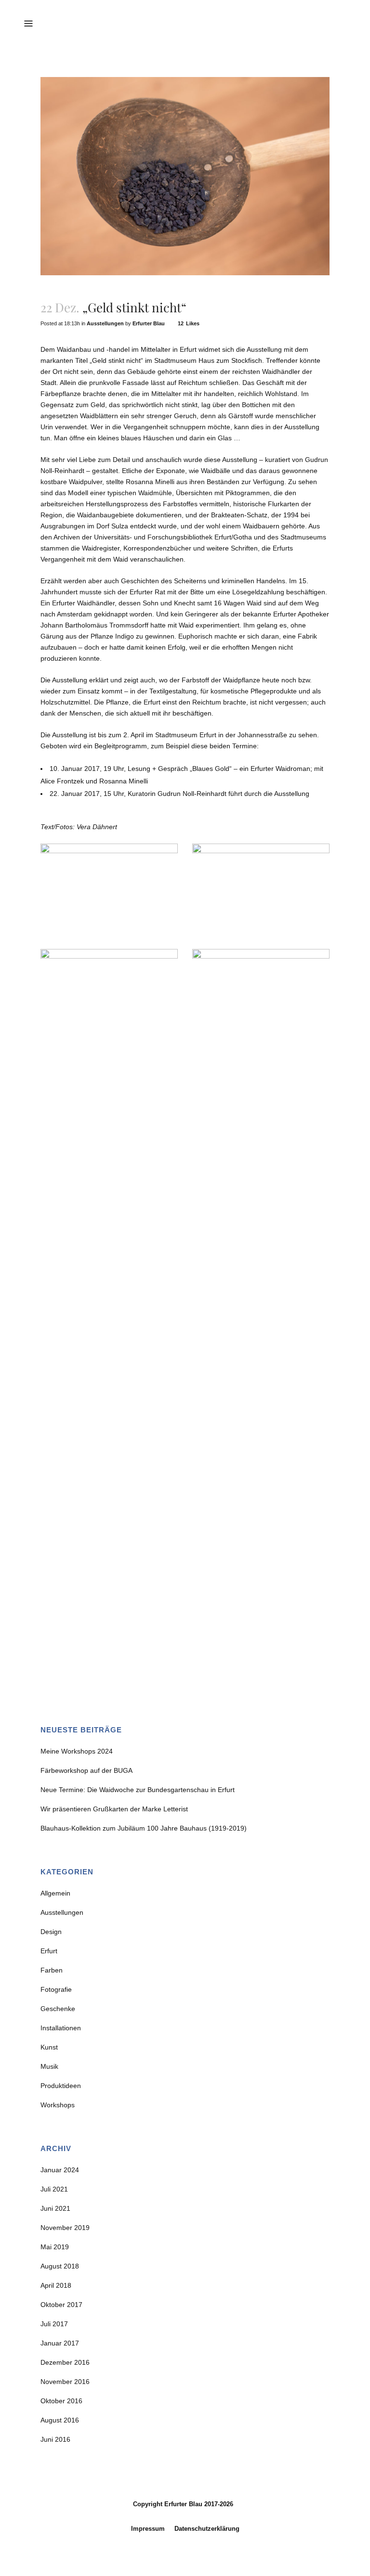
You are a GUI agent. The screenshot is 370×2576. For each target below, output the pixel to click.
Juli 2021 (54, 2189)
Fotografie (56, 1989)
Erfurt (49, 1951)
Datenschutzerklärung (207, 2529)
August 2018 (60, 2266)
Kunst (49, 2047)
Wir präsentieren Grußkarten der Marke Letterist (114, 1809)
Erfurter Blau (149, 323)
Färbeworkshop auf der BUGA (86, 1770)
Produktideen (61, 2086)
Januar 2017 (60, 2343)
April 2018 (56, 2285)
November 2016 (65, 2382)
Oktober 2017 (61, 2305)
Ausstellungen (105, 323)
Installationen (61, 2028)
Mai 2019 (55, 2247)
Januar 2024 (60, 2170)
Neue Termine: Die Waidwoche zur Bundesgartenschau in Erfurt (138, 1790)
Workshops (58, 2105)
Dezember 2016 (65, 2362)
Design (51, 1932)
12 (189, 323)
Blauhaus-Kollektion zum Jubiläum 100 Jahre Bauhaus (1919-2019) (144, 1828)
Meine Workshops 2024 (77, 1751)
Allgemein (55, 1893)
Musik (49, 2066)
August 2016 (60, 2420)
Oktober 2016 (61, 2401)
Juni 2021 (55, 2208)
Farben (52, 1970)
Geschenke (58, 2009)
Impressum (148, 2529)
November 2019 (65, 2228)
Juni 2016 (55, 2439)
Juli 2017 (54, 2324)
